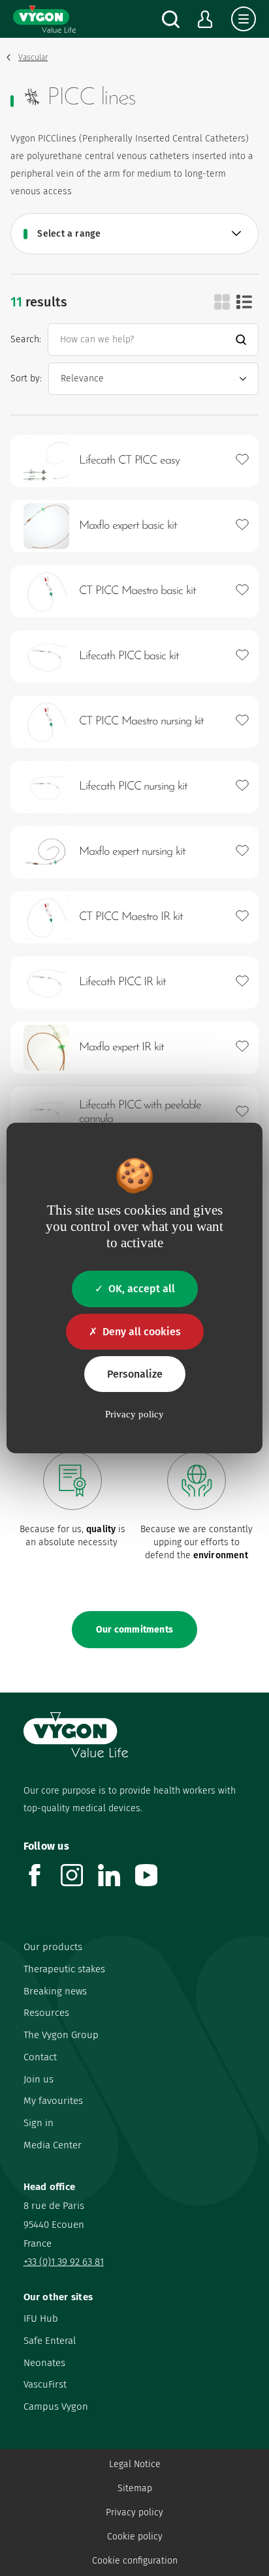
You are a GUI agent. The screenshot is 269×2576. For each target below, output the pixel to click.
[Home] (44, 19)
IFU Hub (41, 2318)
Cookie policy (135, 2537)
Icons (222, 302)
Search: (26, 339)
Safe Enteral (50, 2341)
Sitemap (135, 2488)
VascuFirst (45, 2384)
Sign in (39, 2123)
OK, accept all (142, 1289)
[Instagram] (79, 1883)
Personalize (135, 1374)
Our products (53, 1947)
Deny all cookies (142, 1332)
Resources (46, 2013)
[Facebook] (42, 1883)
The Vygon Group (61, 2035)
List (244, 302)
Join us (39, 2079)
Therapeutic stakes (64, 1969)
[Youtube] (154, 1883)
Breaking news (55, 1991)
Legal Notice (135, 2464)
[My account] (205, 19)
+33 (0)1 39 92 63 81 (64, 2262)
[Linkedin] (117, 1883)
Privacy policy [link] (134, 1414)
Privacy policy (134, 2512)
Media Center (53, 2145)
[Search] (171, 19)
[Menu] (244, 19)
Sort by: (26, 378)
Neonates (44, 2363)
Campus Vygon (56, 2406)
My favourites (53, 2101)
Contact (40, 2057)
